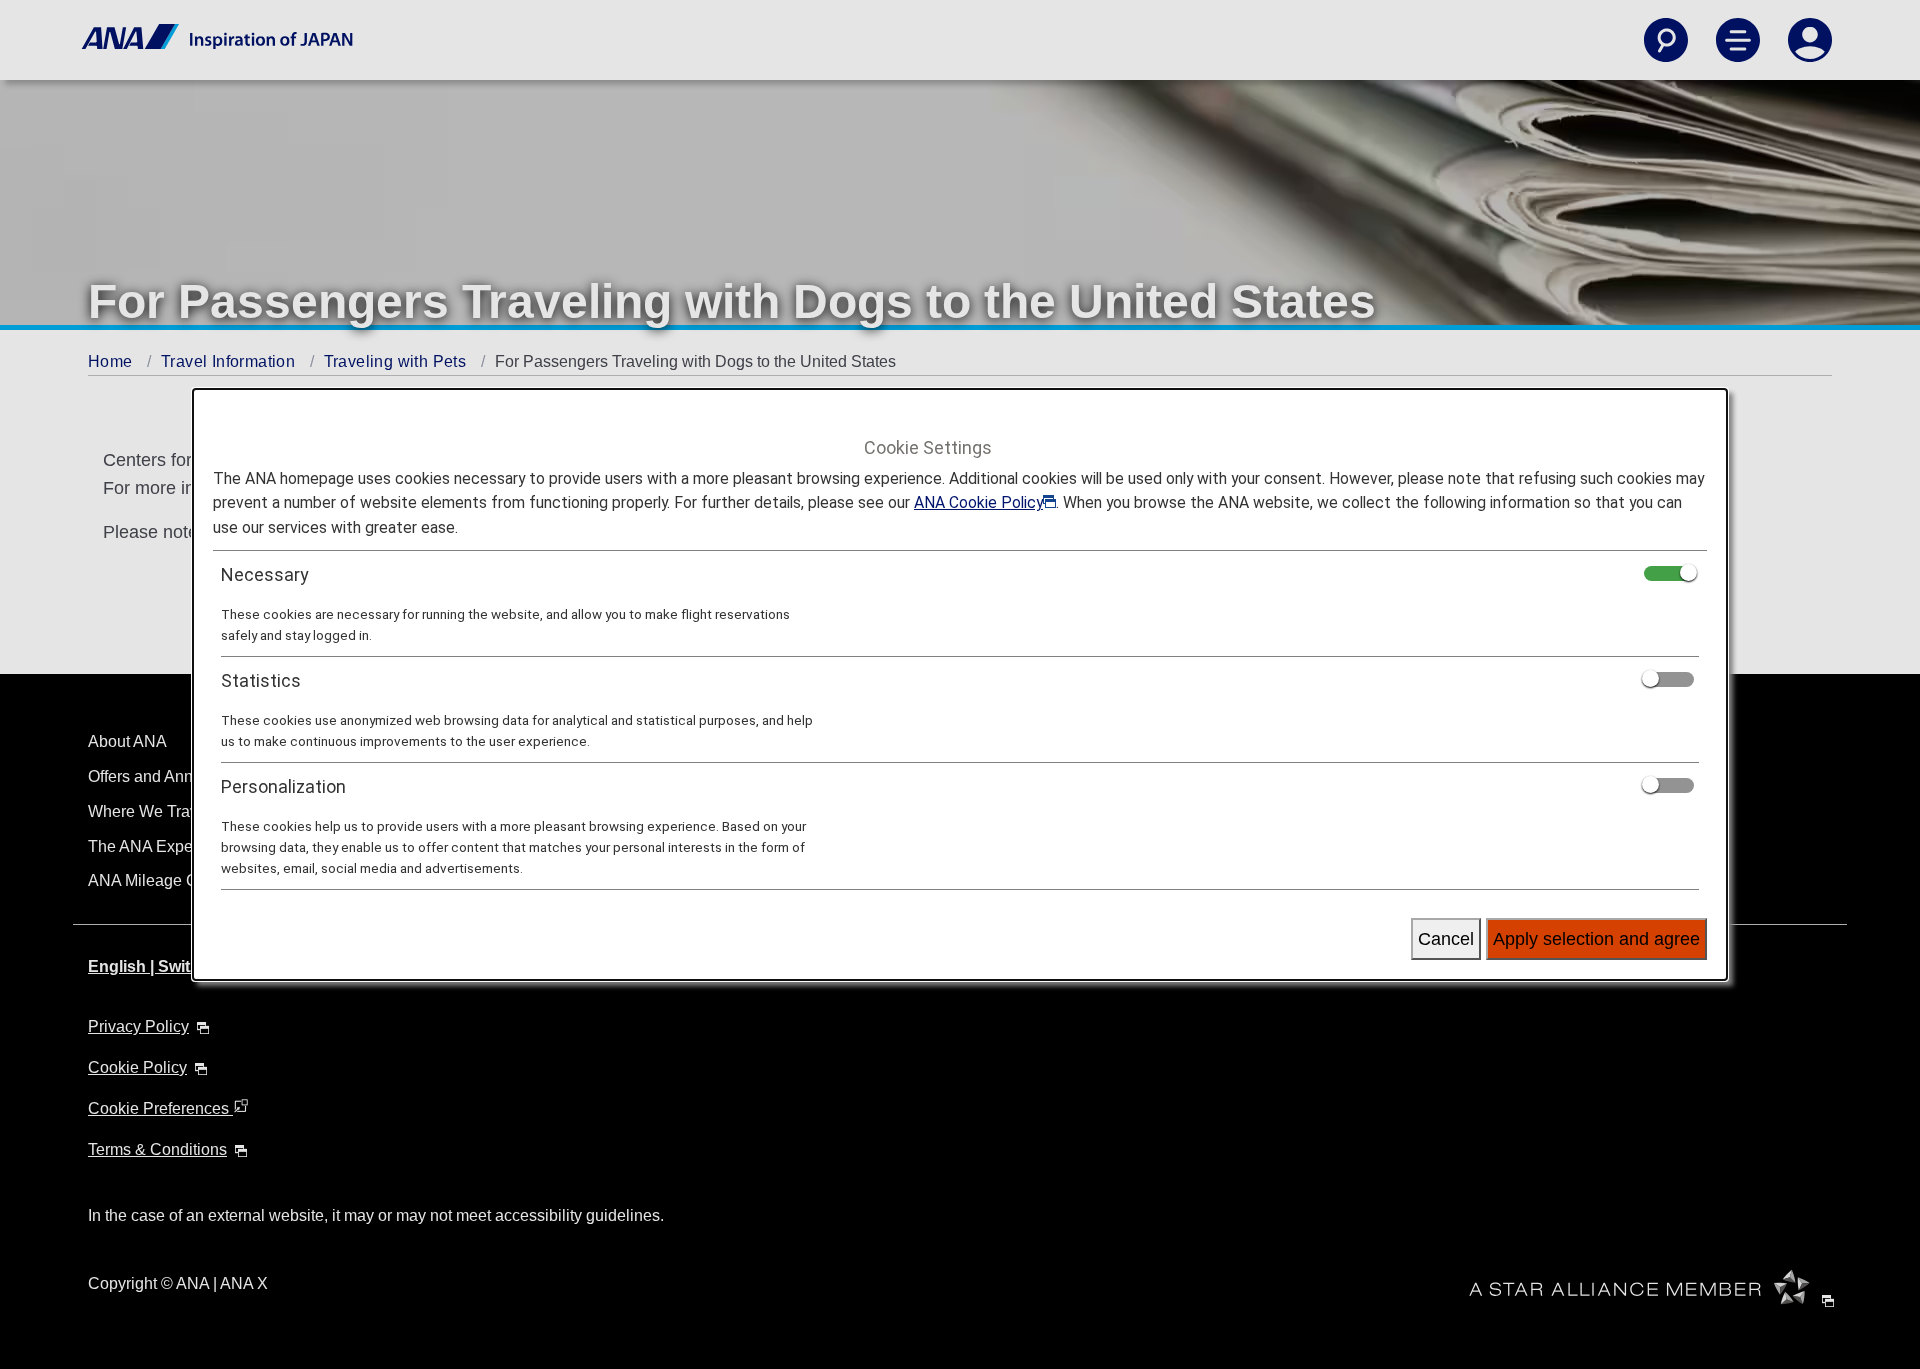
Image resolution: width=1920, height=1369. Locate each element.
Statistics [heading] (261, 680)
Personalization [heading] (283, 786)
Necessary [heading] (265, 574)
